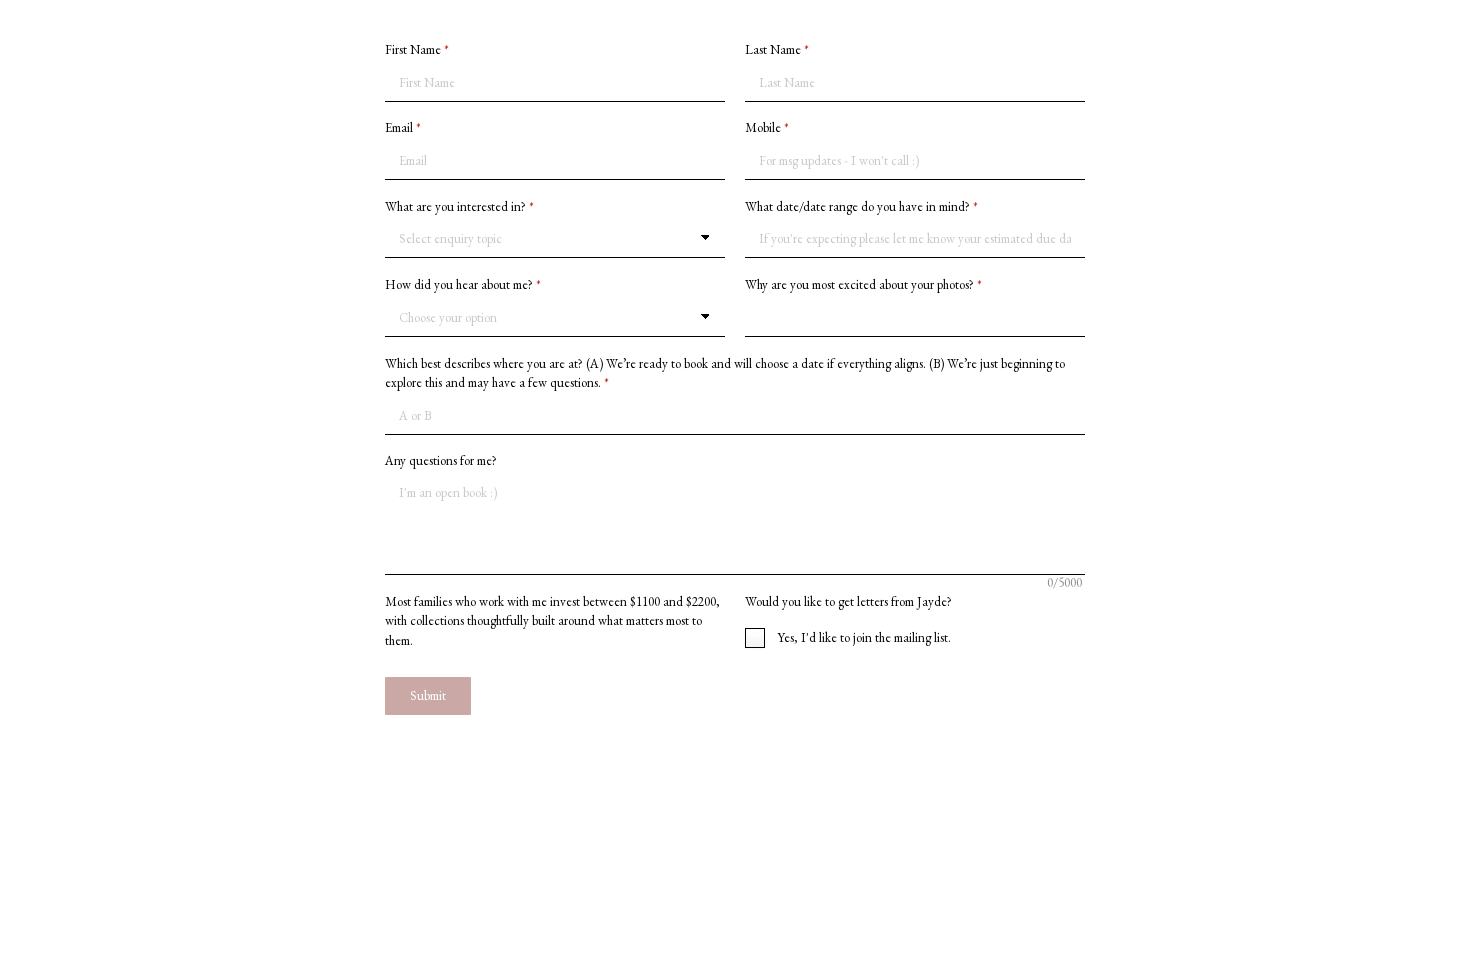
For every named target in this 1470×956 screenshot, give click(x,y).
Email (403, 127)
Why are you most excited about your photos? (863, 284)
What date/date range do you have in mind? (861, 206)
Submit (428, 695)
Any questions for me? (441, 460)
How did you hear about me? (463, 284)
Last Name (777, 49)
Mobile (767, 127)
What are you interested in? (459, 206)
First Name (417, 49)
